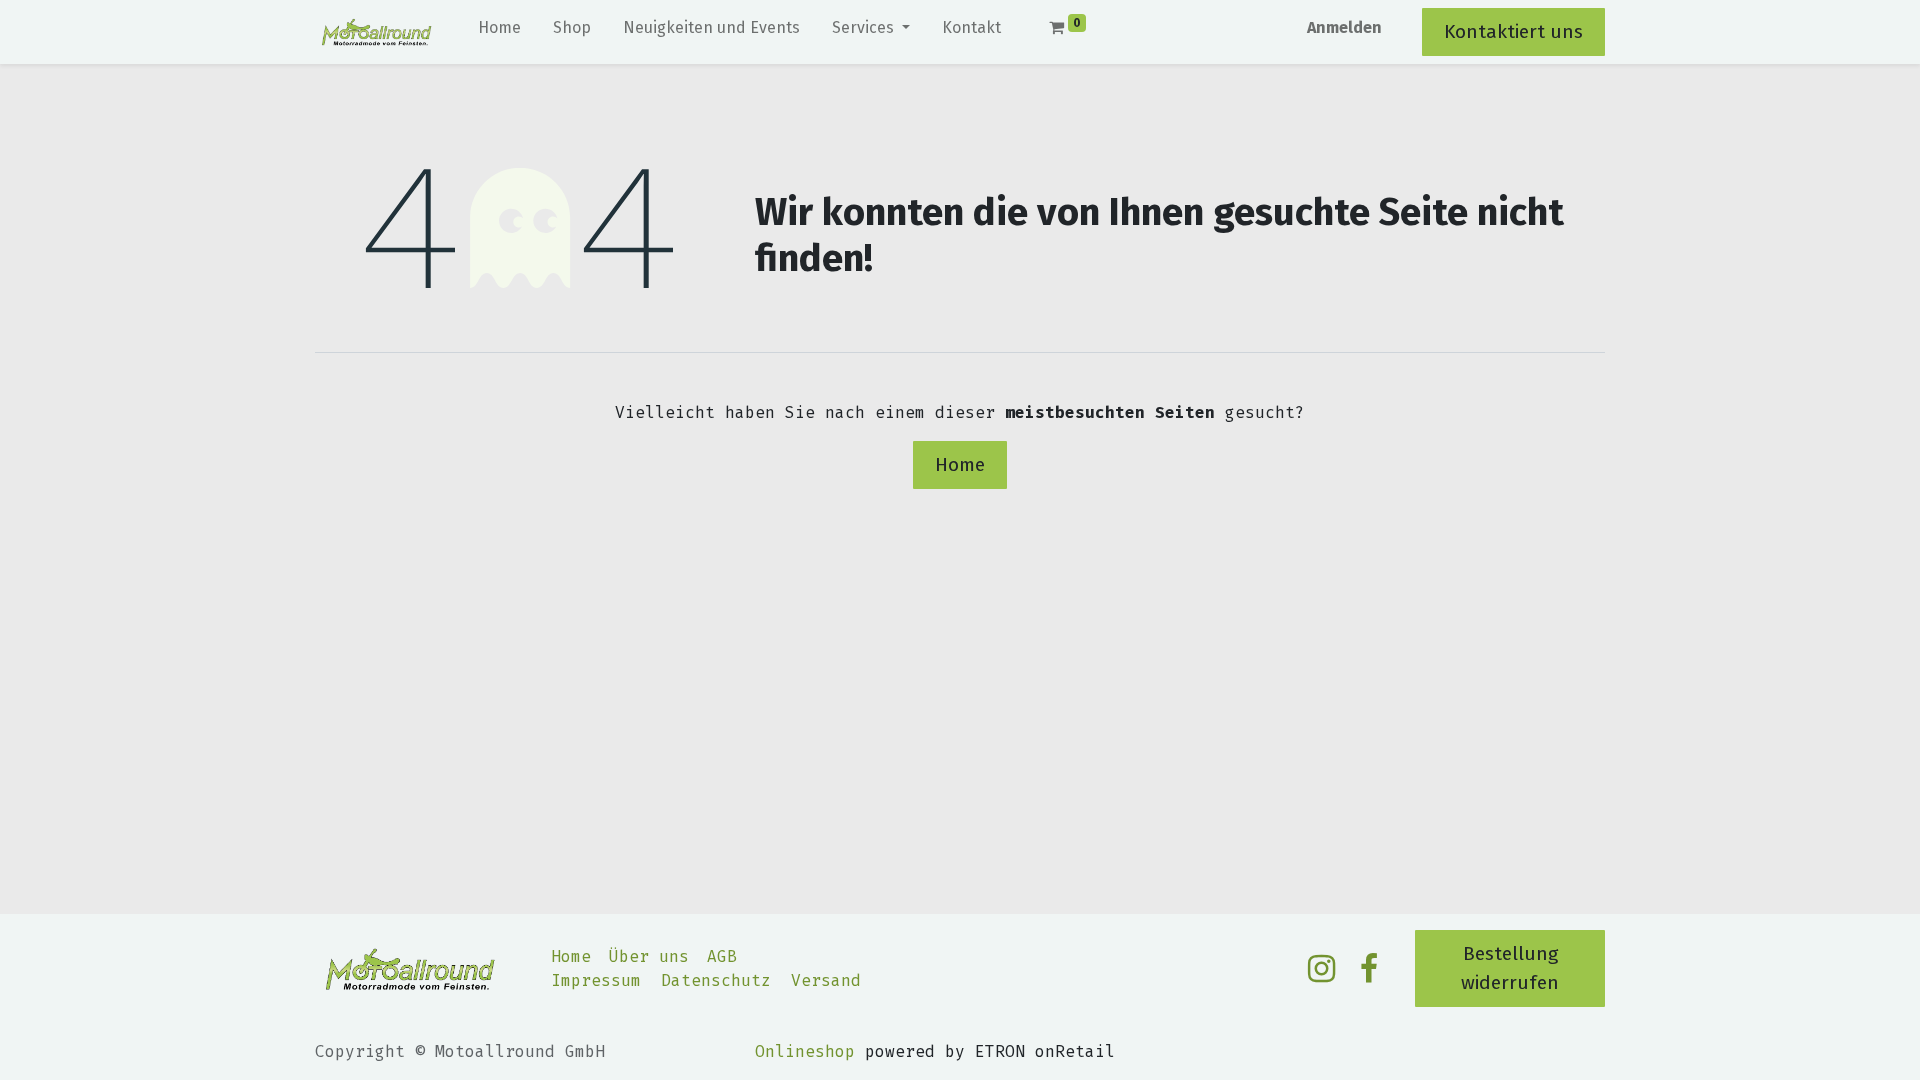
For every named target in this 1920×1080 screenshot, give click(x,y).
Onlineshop (805, 1051)
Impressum (596, 980)
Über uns (649, 956)
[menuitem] (499, 32)
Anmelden (1344, 27)
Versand (826, 980)
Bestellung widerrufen (1510, 968)
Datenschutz (716, 980)
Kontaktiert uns (1513, 31)
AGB (722, 956)
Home (960, 464)
